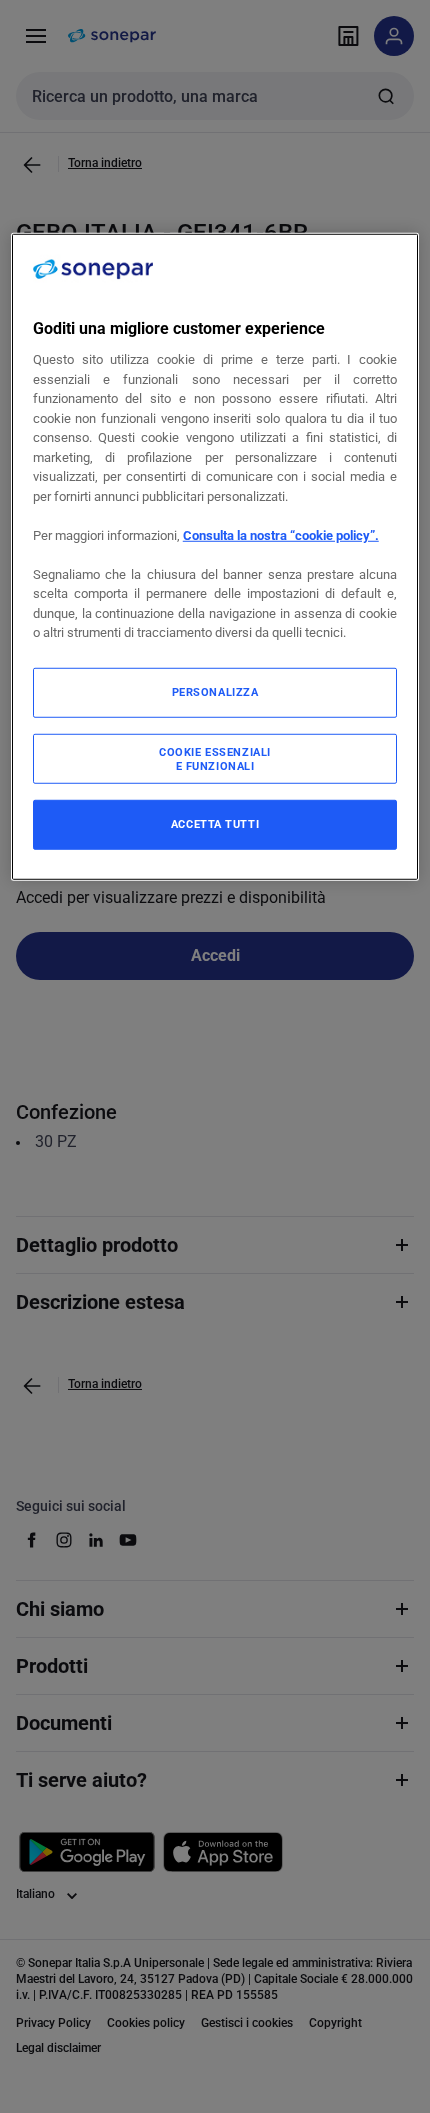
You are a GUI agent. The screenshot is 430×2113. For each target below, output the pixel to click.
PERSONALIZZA (215, 692)
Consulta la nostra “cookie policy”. (281, 535)
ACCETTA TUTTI (215, 824)
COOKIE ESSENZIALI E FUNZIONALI (215, 759)
